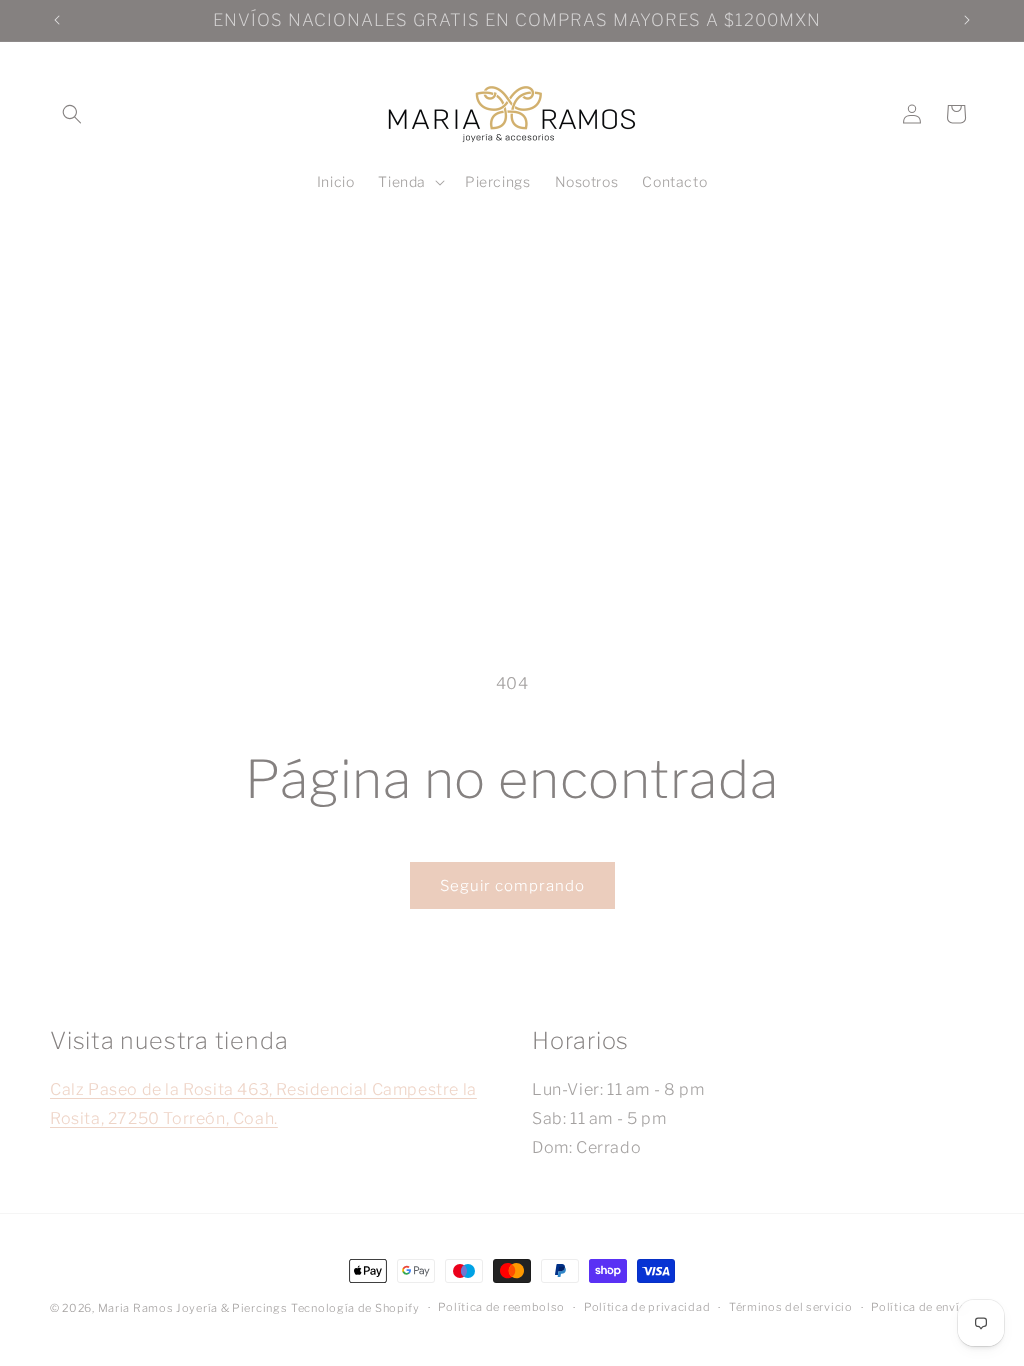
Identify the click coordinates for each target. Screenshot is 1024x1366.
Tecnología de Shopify (355, 1308)
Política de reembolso (501, 1307)
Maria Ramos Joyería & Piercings (193, 1308)
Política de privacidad (647, 1307)
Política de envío (919, 1307)
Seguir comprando (512, 886)
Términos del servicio (791, 1307)
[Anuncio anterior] (57, 20)
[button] (72, 114)
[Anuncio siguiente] (967, 20)
